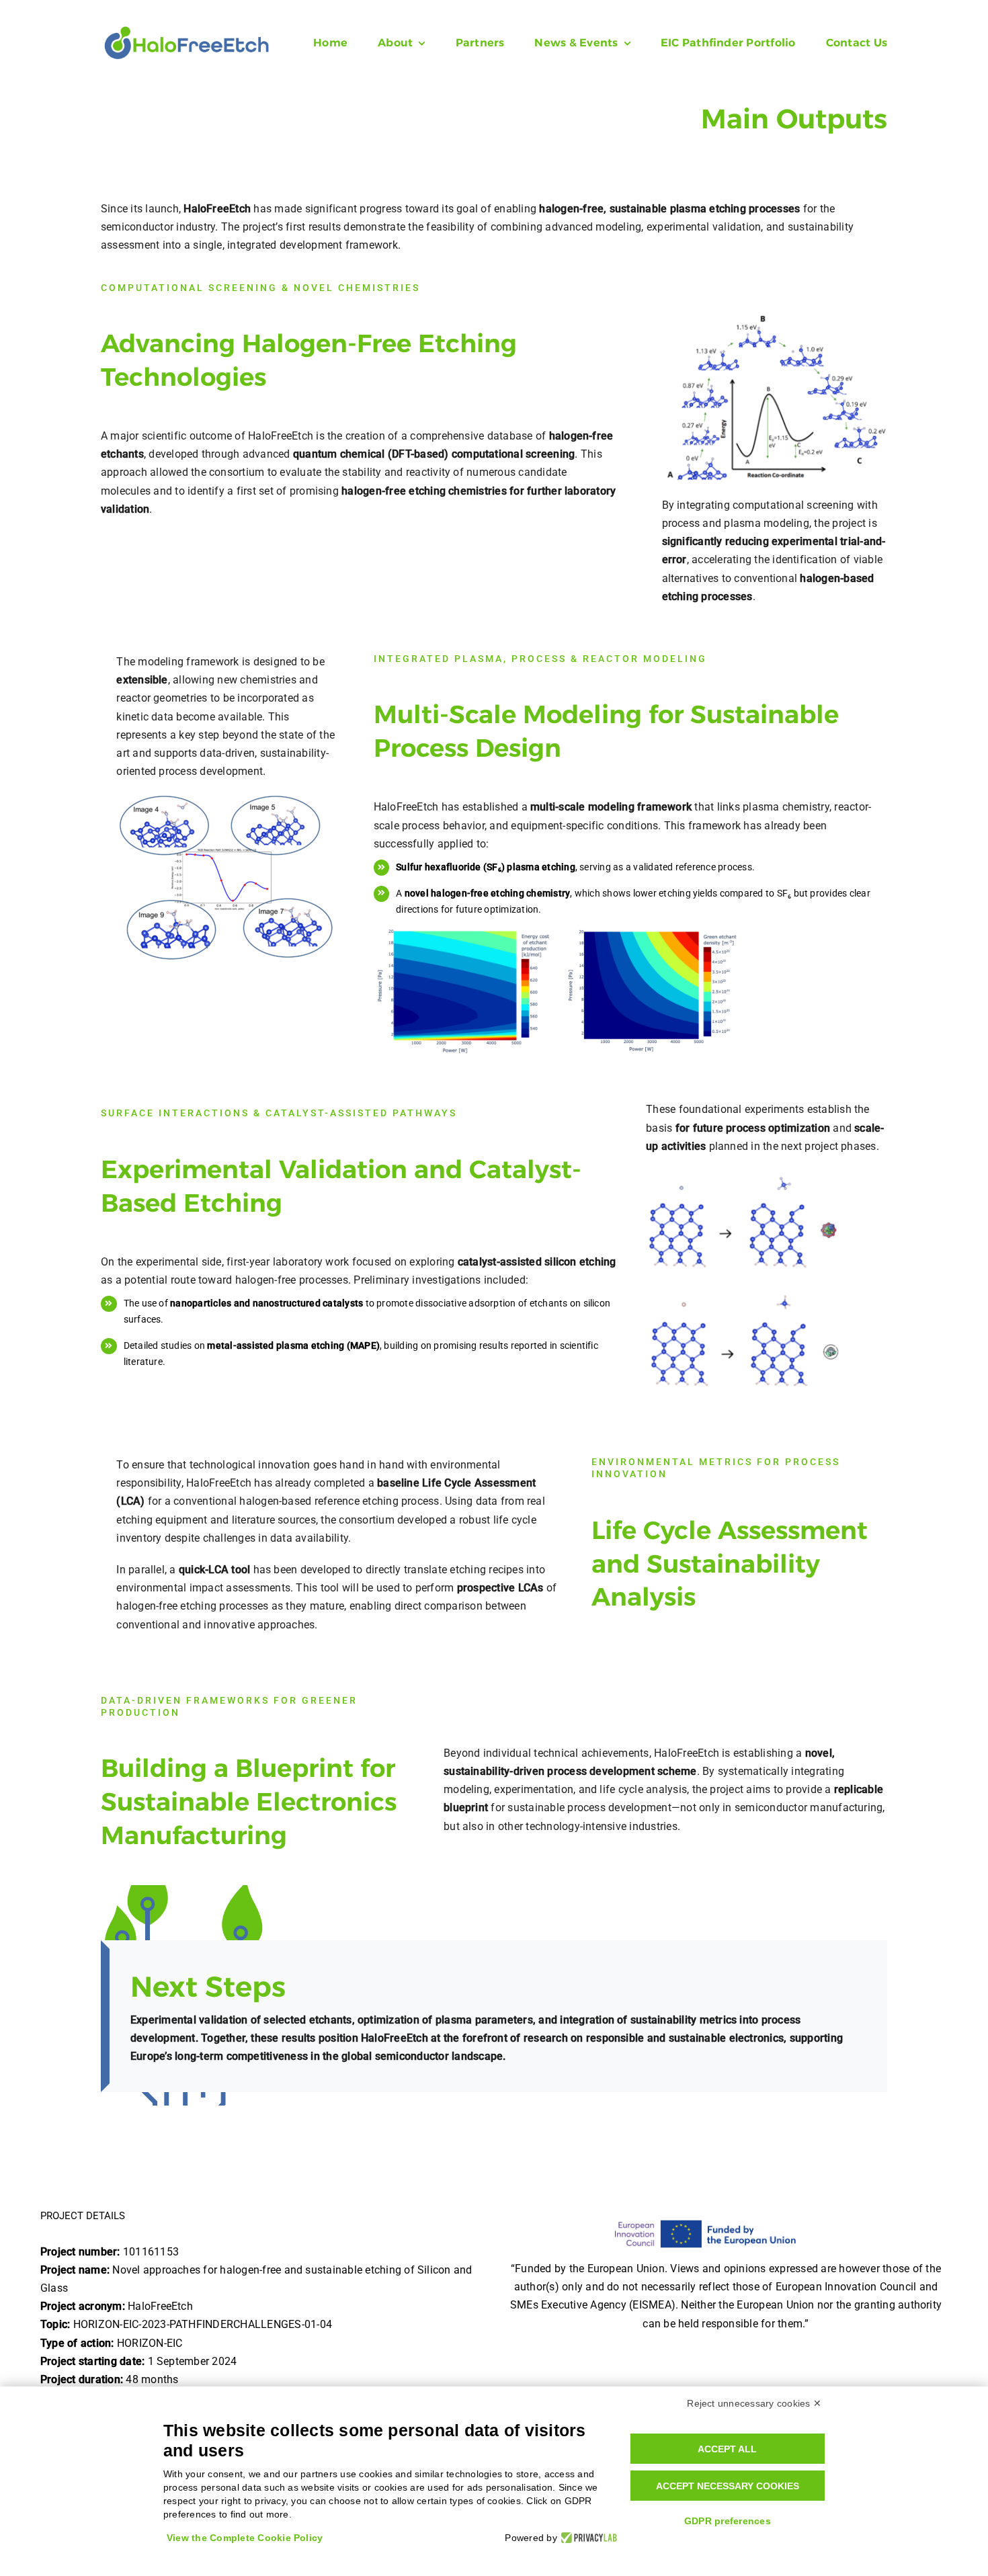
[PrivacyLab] (587, 2538)
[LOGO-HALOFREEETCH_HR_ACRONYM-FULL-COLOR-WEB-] (187, 30)
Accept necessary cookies (728, 2486)
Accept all (727, 2449)
